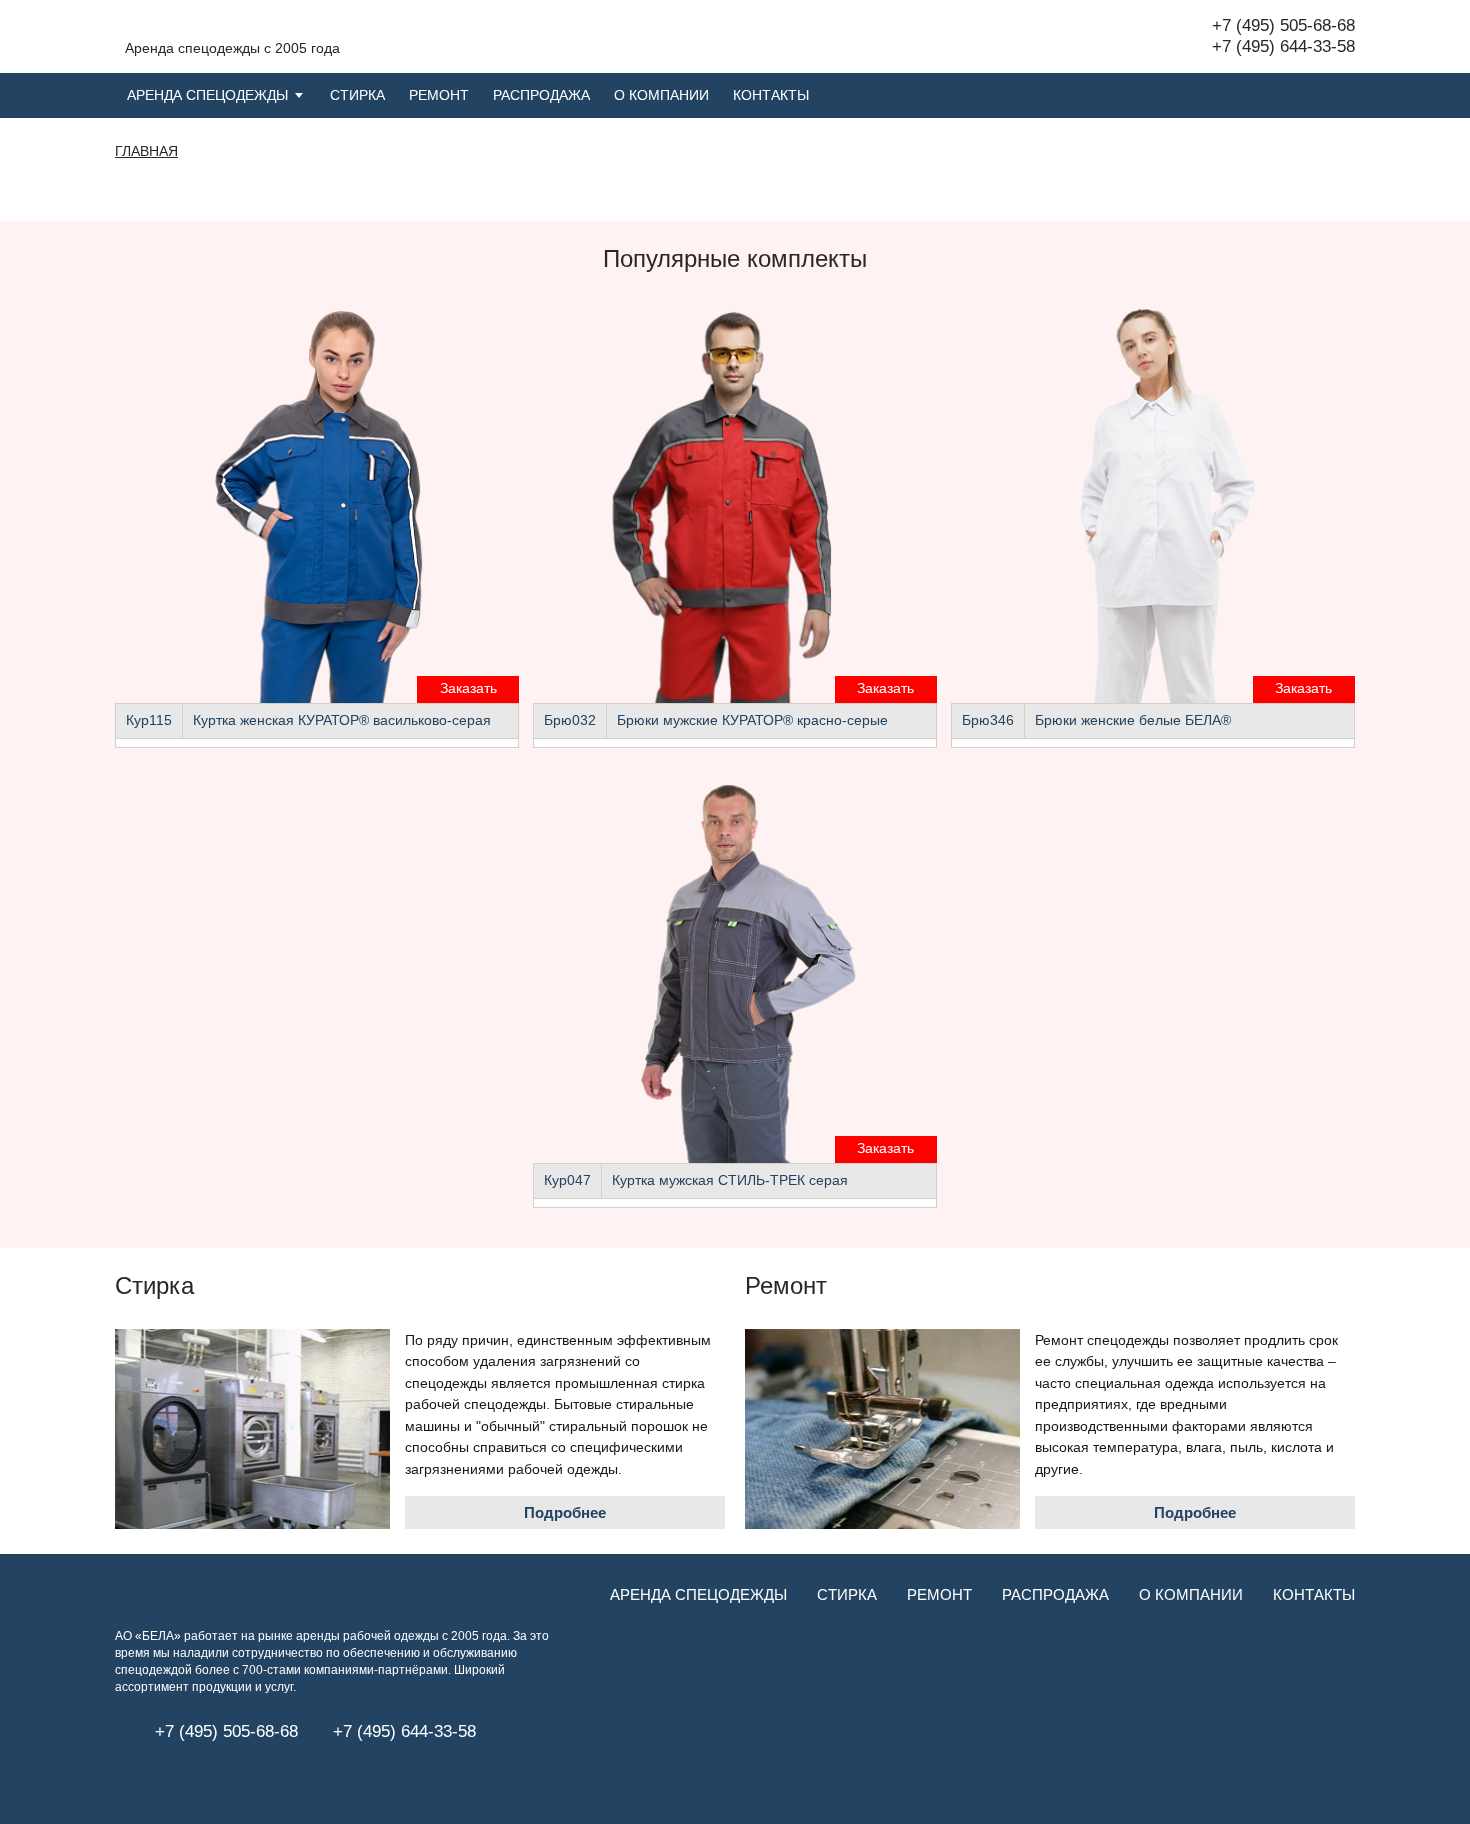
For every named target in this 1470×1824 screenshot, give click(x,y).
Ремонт (439, 95)
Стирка (357, 95)
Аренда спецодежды (207, 95)
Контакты (771, 95)
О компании (661, 95)
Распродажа (541, 95)
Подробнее (565, 1512)
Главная (146, 151)
